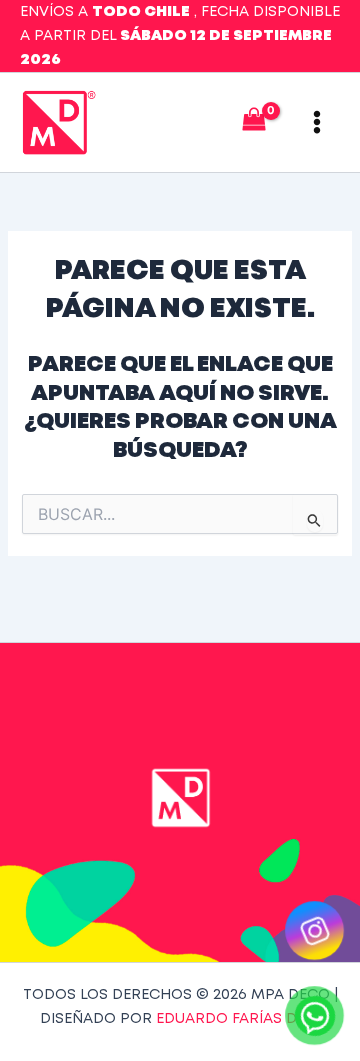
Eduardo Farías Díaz (238, 1019)
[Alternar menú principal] (317, 122)
